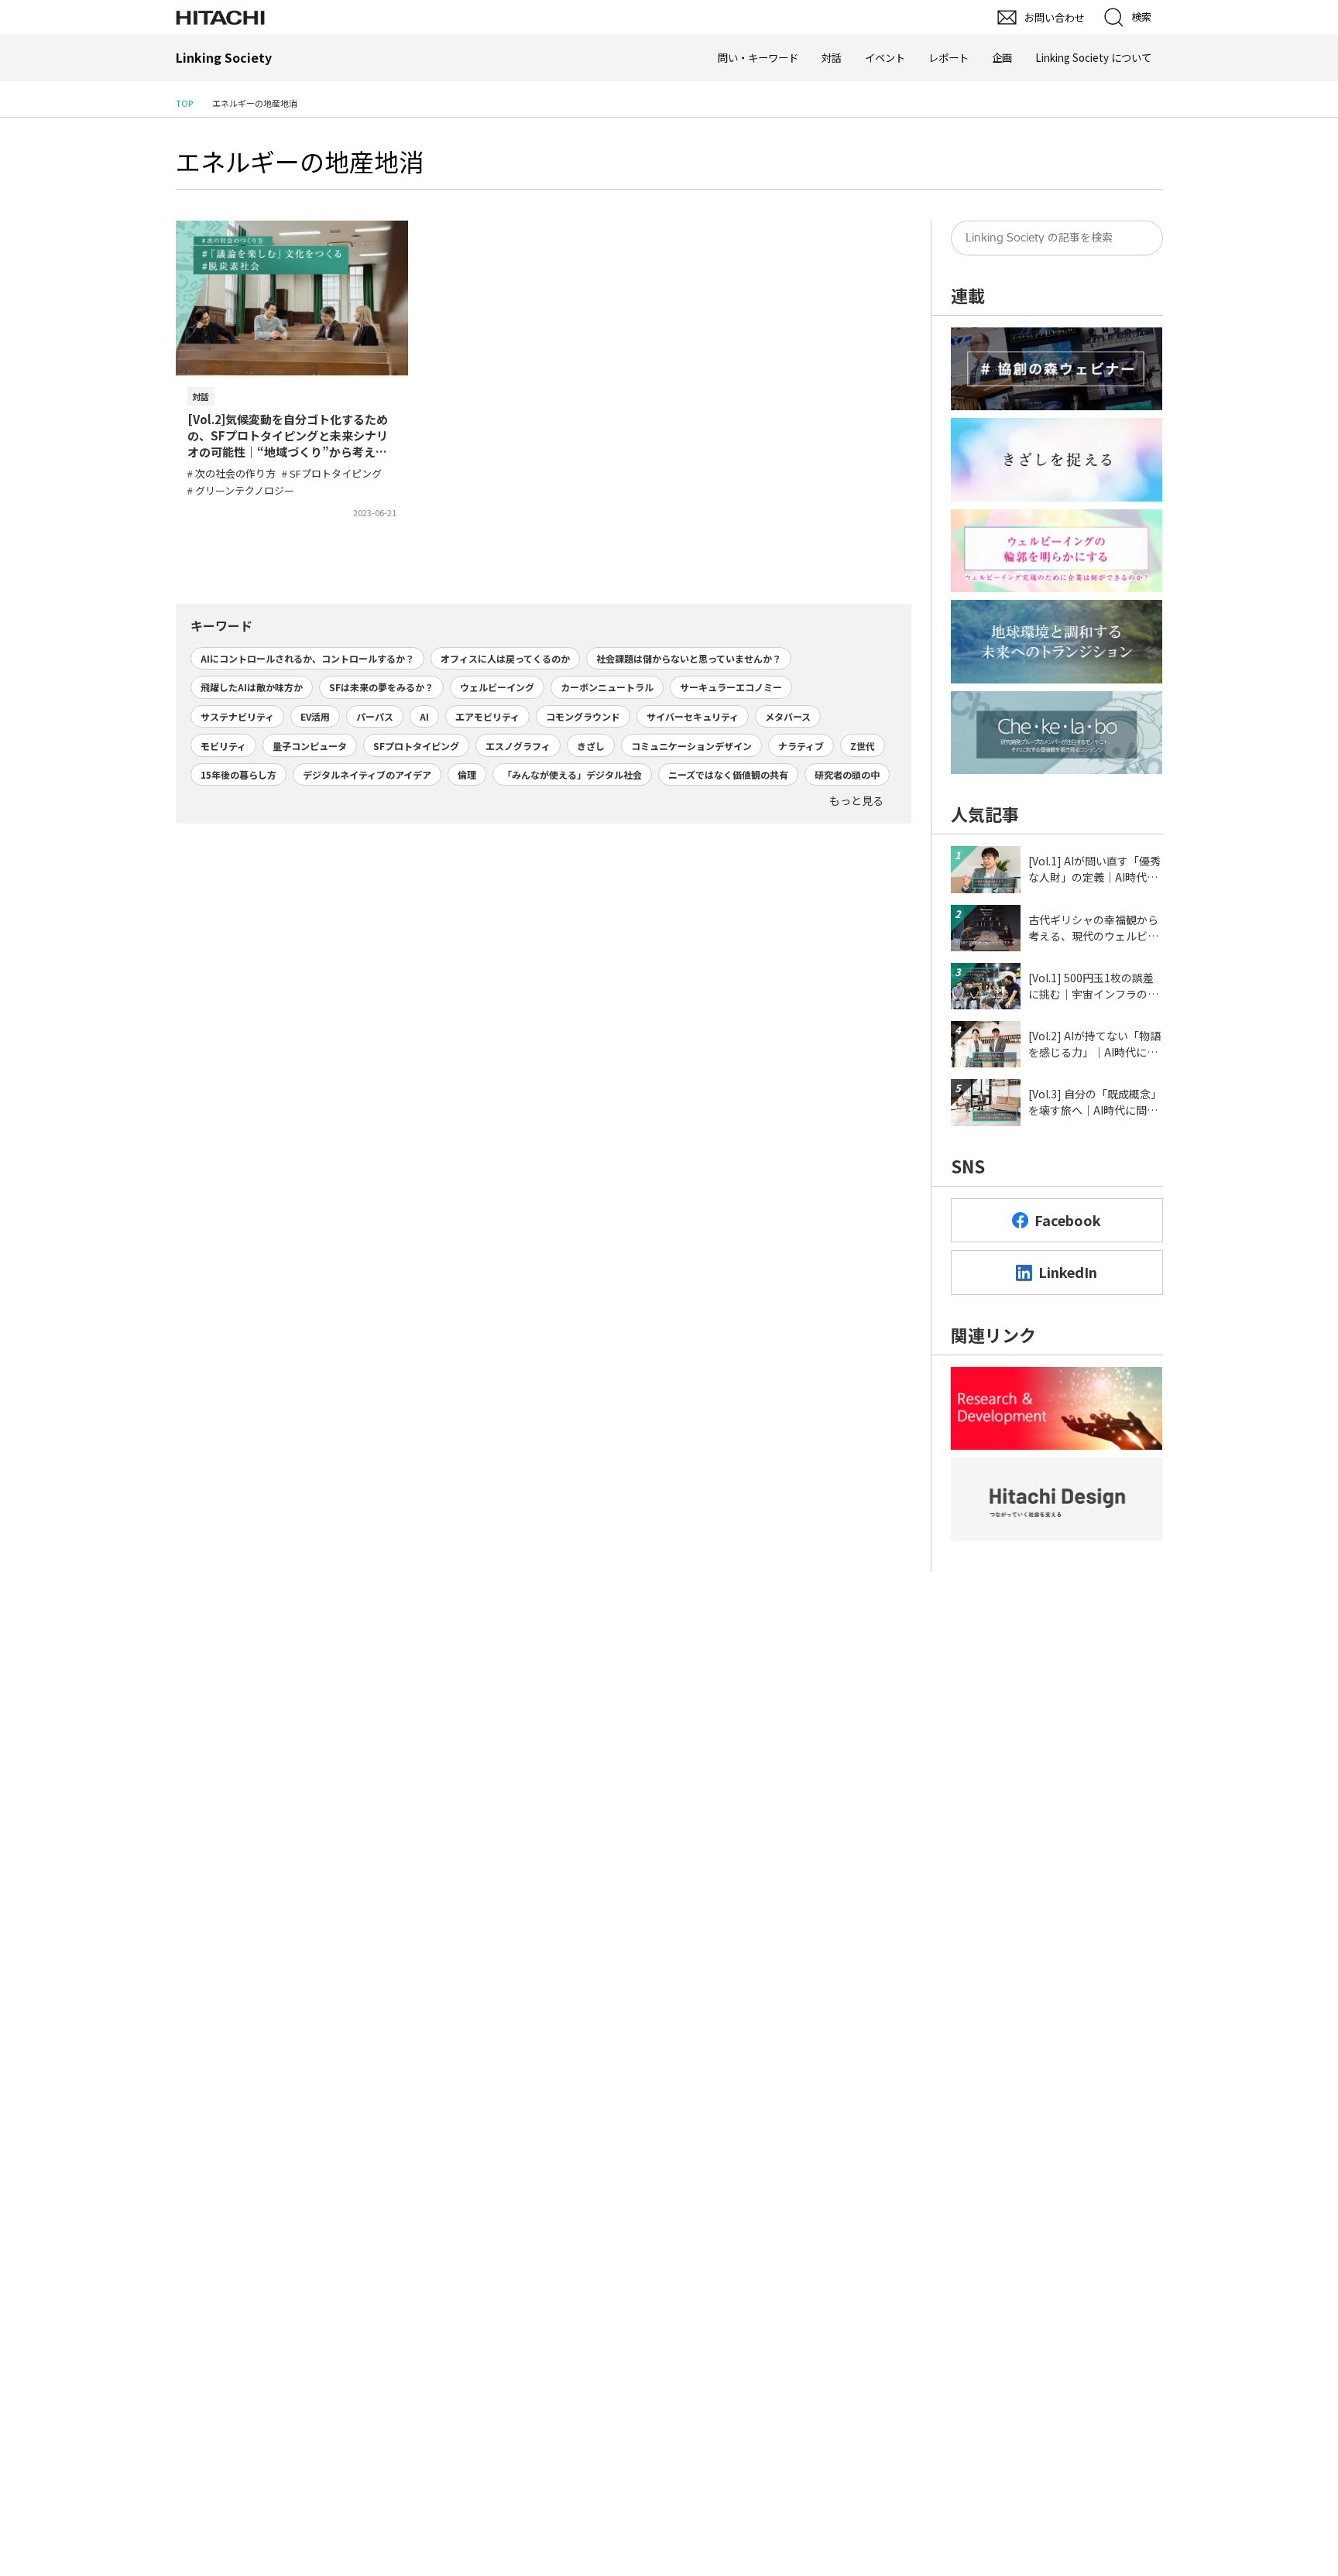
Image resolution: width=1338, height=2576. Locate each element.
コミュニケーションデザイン (691, 746)
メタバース (788, 716)
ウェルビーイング (497, 687)
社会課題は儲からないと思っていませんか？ (689, 658)
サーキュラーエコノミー (731, 687)
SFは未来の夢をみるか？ (381, 687)
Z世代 (863, 746)
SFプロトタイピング (416, 746)
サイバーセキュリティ (693, 716)
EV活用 (315, 716)
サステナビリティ (237, 716)
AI (424, 716)
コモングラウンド (583, 716)
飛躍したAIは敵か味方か (252, 687)
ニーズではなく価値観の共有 (728, 774)
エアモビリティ (487, 716)
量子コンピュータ (310, 746)
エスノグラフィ (518, 746)
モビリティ (223, 746)
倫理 (467, 774)
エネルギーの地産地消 (300, 161)
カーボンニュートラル (607, 687)
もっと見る (856, 800)
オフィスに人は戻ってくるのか (505, 658)
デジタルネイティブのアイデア (367, 774)
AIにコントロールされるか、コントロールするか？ (307, 658)
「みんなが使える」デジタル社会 (572, 774)
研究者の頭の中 (847, 774)
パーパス (375, 716)
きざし (591, 746)
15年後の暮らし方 (238, 774)
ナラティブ (801, 746)
